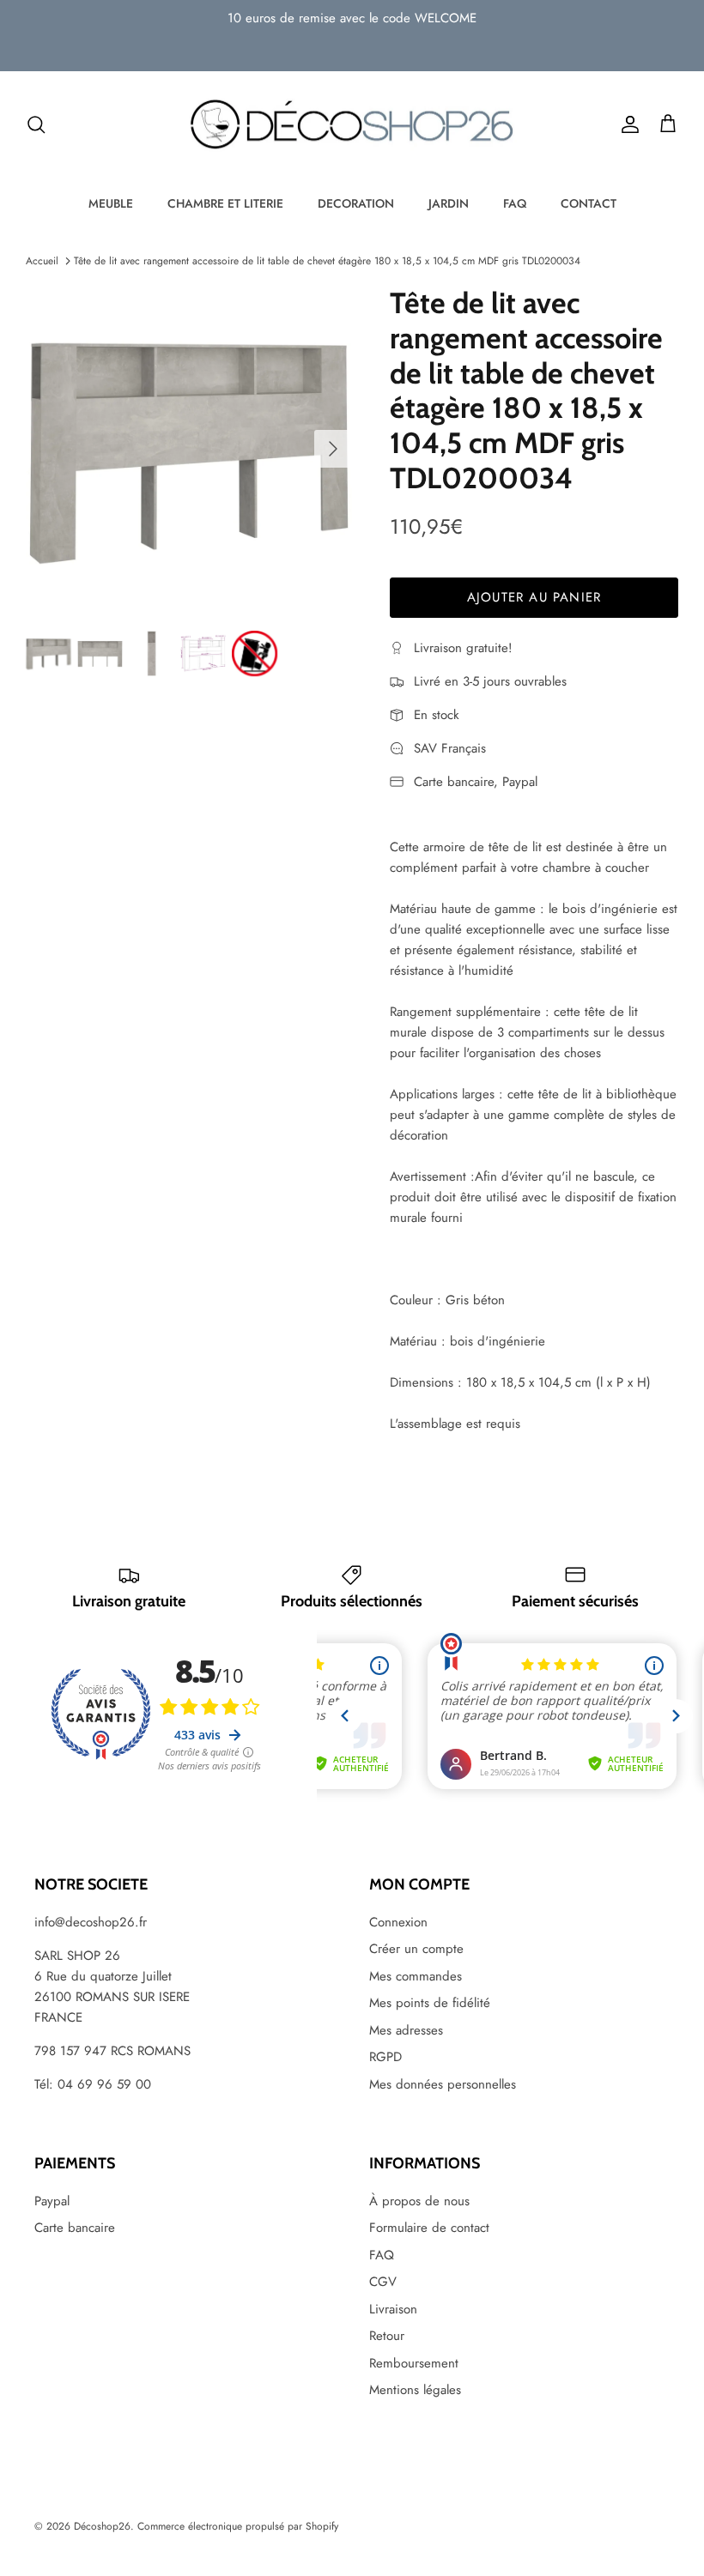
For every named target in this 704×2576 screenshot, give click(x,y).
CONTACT (589, 203)
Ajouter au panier (534, 597)
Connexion (398, 1922)
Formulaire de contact (429, 2228)
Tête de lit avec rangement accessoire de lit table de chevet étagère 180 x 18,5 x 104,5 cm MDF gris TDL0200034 (327, 261)
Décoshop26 (102, 2526)
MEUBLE (111, 203)
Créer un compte (416, 1949)
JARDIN (449, 203)
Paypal (52, 2201)
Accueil (42, 261)
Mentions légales (415, 2390)
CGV (383, 2282)
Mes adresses (406, 2030)
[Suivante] (333, 449)
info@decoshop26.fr (91, 1922)
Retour (387, 2336)
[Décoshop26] (352, 125)
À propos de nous (419, 2201)
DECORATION (356, 203)
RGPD (385, 2057)
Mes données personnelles (443, 2084)
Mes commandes (416, 1976)
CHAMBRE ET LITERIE (225, 203)
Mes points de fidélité (430, 2003)
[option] (189, 449)
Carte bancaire (75, 2228)
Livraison (393, 2309)
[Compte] (627, 124)
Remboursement (414, 2363)
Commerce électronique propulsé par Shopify (238, 2526)
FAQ (515, 203)
